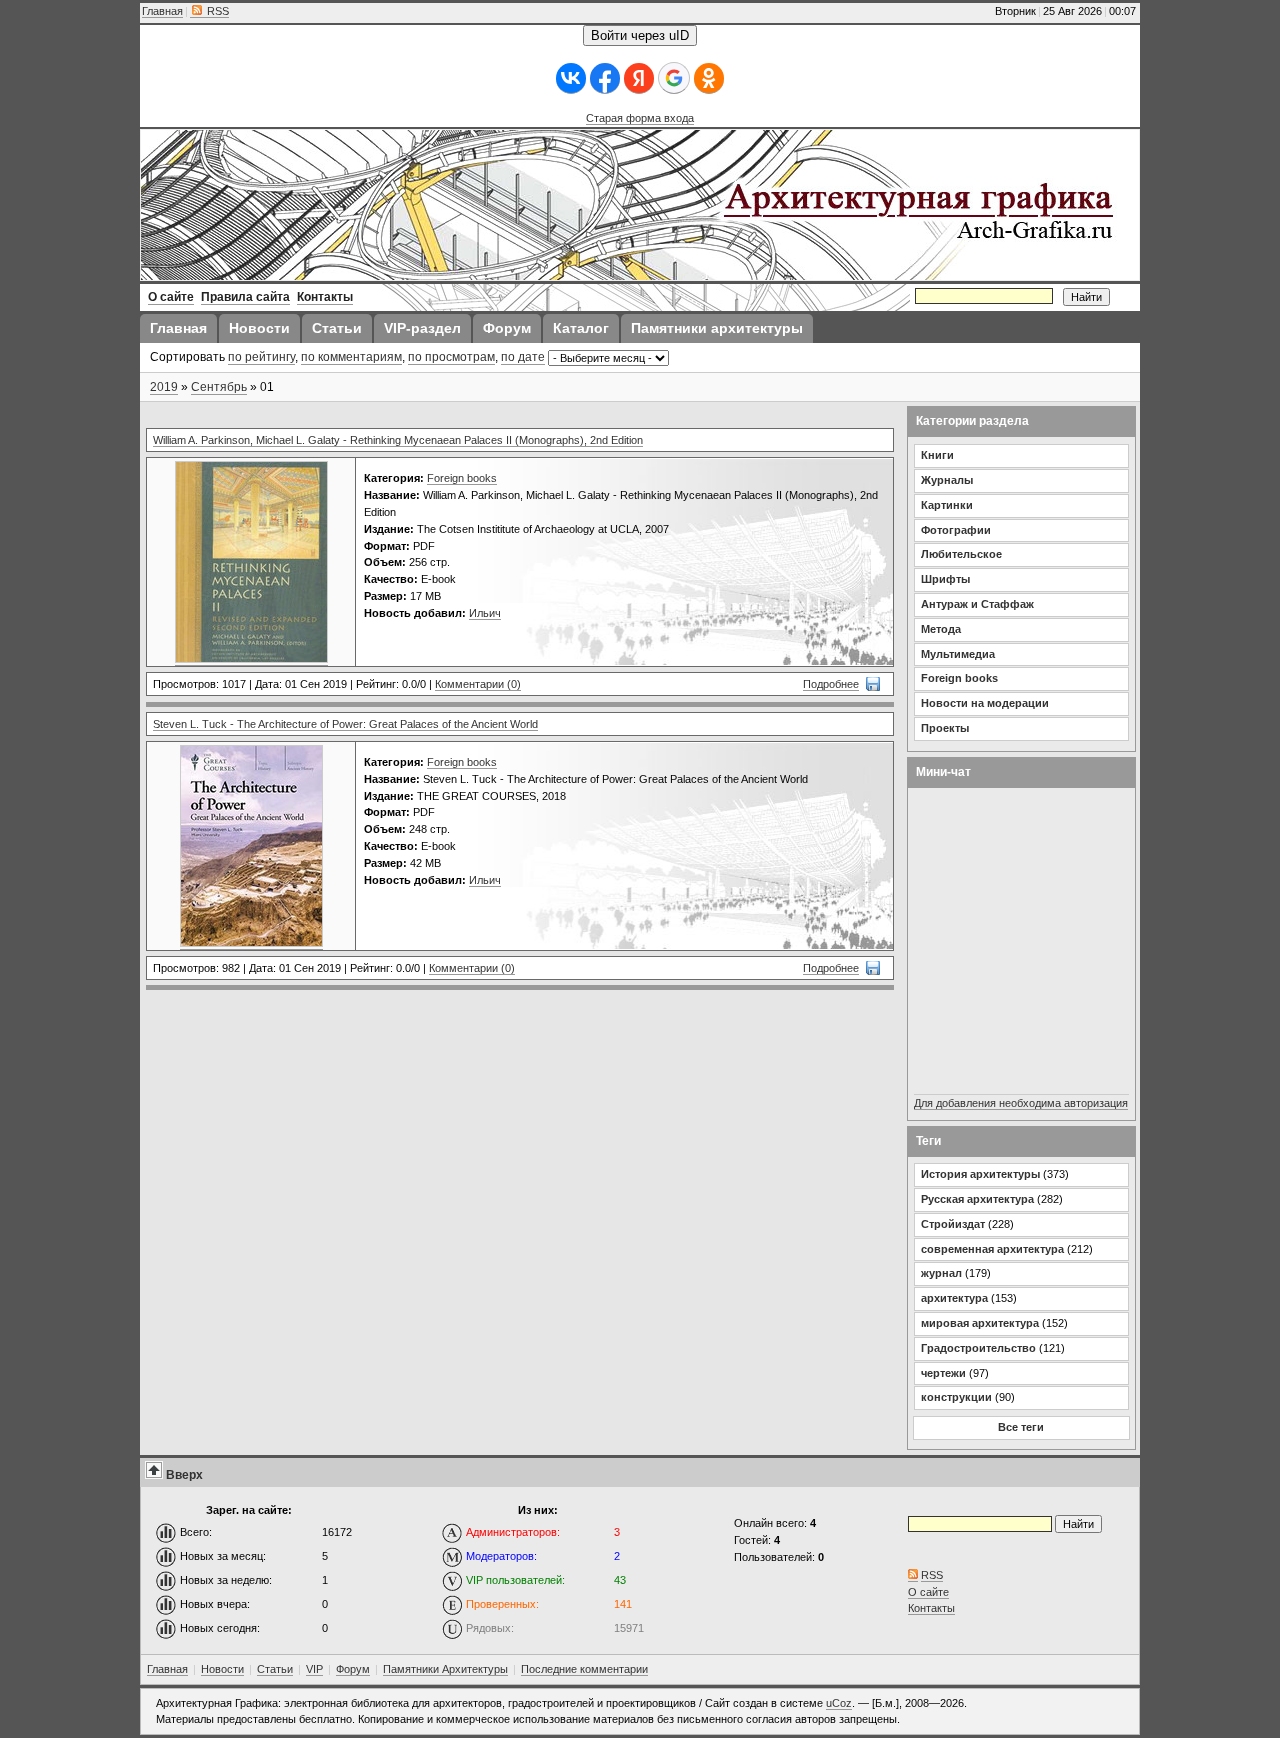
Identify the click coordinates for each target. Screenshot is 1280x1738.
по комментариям (351, 357)
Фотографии (956, 530)
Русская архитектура (977, 1199)
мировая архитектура (980, 1323)
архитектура (954, 1298)
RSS (216, 11)
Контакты (931, 1608)
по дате (523, 357)
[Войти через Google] (674, 78)
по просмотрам (451, 357)
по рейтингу (261, 357)
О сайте (928, 1592)
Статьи (275, 1669)
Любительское (961, 554)
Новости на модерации (985, 703)
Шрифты (945, 579)
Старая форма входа (640, 118)
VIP (314, 1669)
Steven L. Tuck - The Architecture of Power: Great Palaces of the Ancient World (345, 724)
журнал (941, 1273)
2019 (164, 387)
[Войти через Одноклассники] (709, 78)
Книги (937, 455)
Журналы (947, 480)
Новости (222, 1669)
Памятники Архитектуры (445, 1669)
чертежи (943, 1373)
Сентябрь (219, 387)
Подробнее (831, 684)
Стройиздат (953, 1224)
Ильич (485, 613)
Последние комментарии (584, 1669)
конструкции (956, 1397)
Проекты (945, 728)
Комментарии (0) (478, 684)
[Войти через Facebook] (605, 78)
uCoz (839, 1703)
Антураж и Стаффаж (977, 604)
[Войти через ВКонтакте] (571, 78)
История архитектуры (980, 1174)
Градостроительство (978, 1348)
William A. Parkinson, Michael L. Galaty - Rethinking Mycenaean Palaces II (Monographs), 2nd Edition (398, 440)
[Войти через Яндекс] (639, 78)
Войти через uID (640, 35)
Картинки (947, 505)
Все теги (1021, 1427)
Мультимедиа (958, 654)
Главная (162, 11)
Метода (941, 629)
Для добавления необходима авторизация (1021, 1103)
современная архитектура (992, 1249)
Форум (353, 1669)
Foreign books (462, 478)
